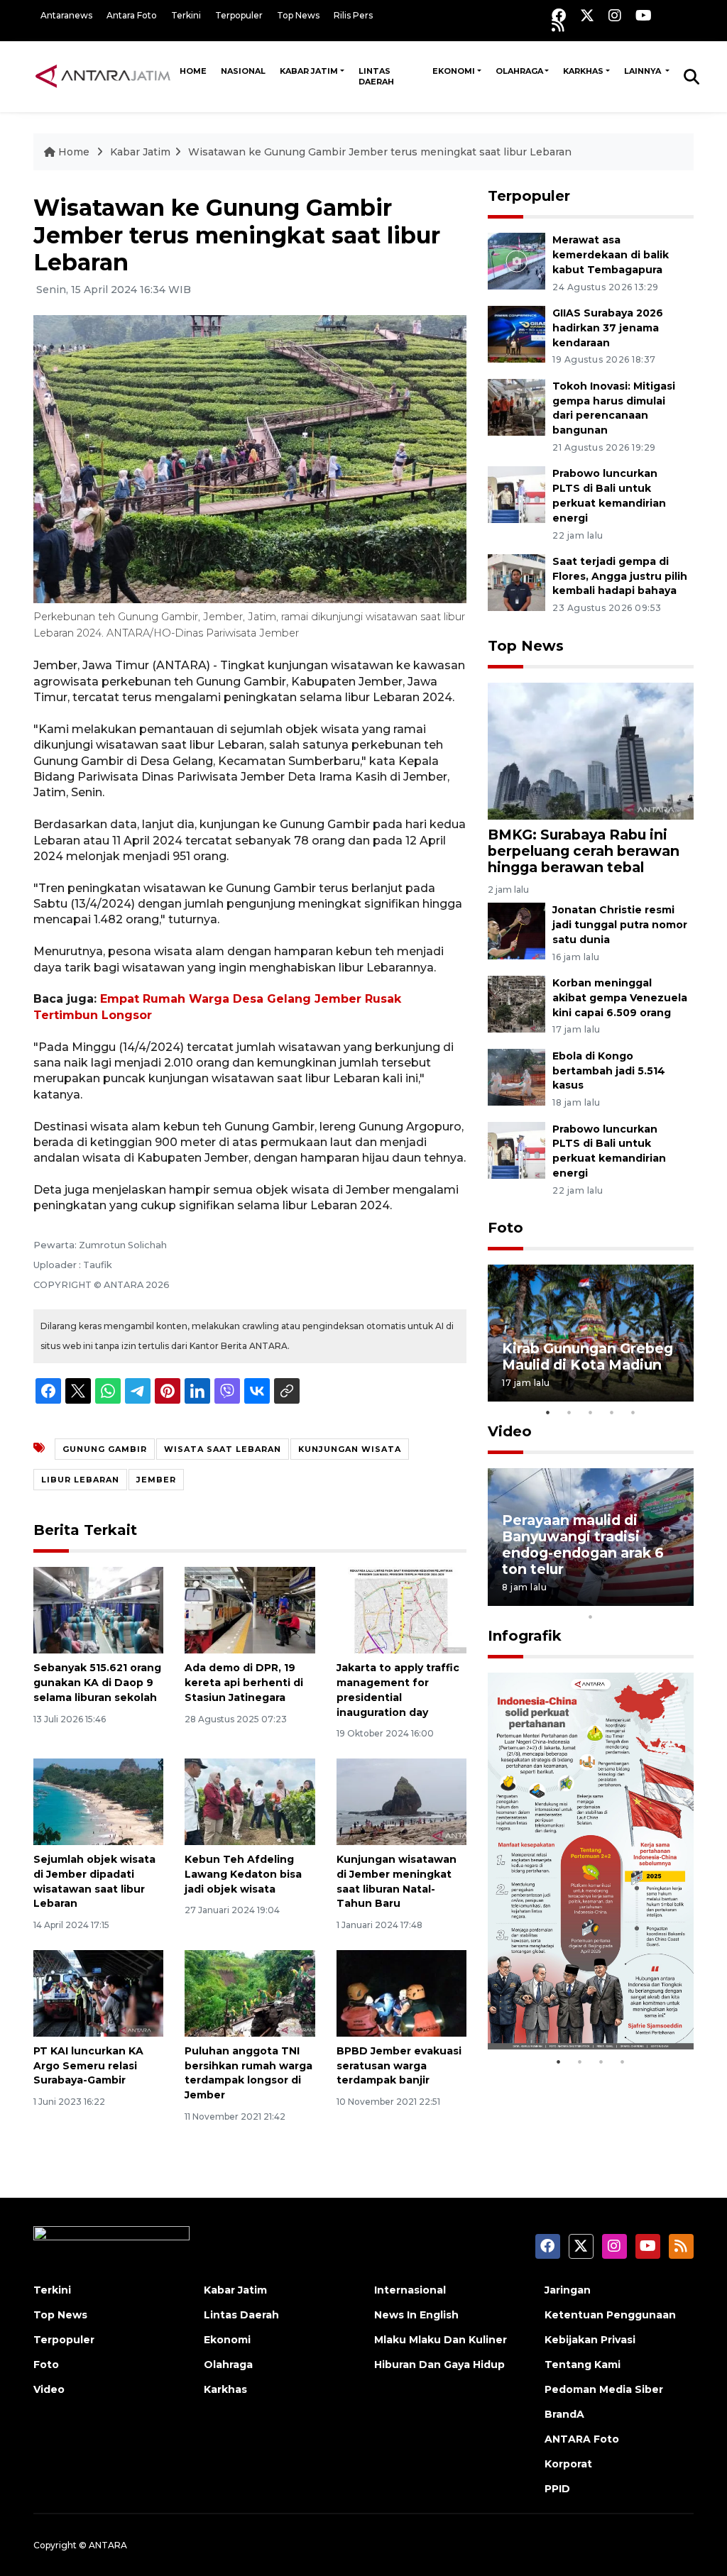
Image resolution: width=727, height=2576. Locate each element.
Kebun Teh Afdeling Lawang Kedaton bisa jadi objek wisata (243, 1874)
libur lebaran (80, 1480)
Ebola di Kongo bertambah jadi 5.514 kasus (609, 1071)
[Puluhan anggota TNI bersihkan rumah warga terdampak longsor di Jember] (250, 1992)
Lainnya (644, 71)
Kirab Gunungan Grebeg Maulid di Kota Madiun (587, 1356)
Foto (505, 1228)
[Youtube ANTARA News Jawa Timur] (644, 15)
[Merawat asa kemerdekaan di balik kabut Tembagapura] (516, 260)
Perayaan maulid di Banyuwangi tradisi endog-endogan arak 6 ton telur (583, 1545)
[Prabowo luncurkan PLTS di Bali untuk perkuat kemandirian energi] (516, 494)
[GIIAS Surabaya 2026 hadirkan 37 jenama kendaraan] (516, 333)
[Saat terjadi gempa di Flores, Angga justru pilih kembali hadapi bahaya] (516, 582)
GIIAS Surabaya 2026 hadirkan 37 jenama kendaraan (608, 328)
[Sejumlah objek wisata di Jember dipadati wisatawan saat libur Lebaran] (98, 1801)
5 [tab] (633, 1412)
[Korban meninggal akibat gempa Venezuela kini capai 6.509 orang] (516, 1003)
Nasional (243, 71)
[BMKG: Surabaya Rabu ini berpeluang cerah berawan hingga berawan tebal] (591, 750)
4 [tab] (612, 1412)
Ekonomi (454, 71)
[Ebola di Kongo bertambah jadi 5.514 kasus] (516, 1076)
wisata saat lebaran (223, 1449)
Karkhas (583, 71)
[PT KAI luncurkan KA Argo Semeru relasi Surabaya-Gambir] (98, 1992)
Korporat (568, 2464)
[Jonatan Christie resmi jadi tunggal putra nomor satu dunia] (516, 930)
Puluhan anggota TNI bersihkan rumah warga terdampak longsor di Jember (248, 2073)
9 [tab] (676, 1598)
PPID (557, 2489)
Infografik (525, 1636)
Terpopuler (239, 15)
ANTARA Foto (582, 2439)
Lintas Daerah (376, 76)
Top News (298, 15)
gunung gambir (105, 1449)
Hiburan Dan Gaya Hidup (439, 2365)
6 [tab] (612, 1598)
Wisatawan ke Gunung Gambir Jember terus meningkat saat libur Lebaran (380, 152)
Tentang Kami (583, 2365)
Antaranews (66, 15)
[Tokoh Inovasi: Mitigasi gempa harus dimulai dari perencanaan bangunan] (516, 406)
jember (156, 1480)
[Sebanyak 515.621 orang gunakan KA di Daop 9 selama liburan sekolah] (98, 1609)
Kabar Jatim (309, 71)
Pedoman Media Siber (604, 2389)
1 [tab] (548, 1412)
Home (193, 71)
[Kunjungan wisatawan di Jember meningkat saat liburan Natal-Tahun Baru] (401, 1801)
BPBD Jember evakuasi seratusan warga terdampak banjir (399, 2066)
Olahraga (519, 71)
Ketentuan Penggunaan (610, 2315)
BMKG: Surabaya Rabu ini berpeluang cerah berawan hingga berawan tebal (584, 851)
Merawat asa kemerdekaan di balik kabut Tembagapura (611, 255)
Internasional (410, 2290)
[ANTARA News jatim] (103, 76)
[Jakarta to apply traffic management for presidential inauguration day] (401, 1609)
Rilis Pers (353, 15)
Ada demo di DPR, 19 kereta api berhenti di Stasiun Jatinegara (244, 1683)
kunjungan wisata (350, 1449)
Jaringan (568, 2290)
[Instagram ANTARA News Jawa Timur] (615, 15)
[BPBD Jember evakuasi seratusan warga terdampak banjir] (401, 1992)
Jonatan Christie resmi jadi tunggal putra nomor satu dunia (620, 925)
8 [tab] (655, 1598)
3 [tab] (591, 1412)
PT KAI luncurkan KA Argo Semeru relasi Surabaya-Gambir (88, 2066)
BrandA (564, 2414)
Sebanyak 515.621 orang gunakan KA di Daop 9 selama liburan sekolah (97, 1683)
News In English (416, 2315)
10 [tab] (591, 1617)
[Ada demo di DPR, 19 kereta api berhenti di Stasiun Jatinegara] (250, 1609)
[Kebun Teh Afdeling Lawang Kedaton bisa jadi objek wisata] (250, 1801)
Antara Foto (132, 15)
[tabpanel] (591, 1333)
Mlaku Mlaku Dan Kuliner (441, 2340)
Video (510, 1431)
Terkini (186, 15)
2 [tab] (569, 1412)
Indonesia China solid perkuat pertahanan (579, 2004)
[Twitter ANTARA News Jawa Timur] (587, 15)
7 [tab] (633, 1598)
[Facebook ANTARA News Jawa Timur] (559, 15)
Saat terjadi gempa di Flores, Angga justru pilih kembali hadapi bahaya (620, 576)
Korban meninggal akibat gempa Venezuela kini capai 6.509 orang (620, 998)
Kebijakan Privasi (590, 2340)
